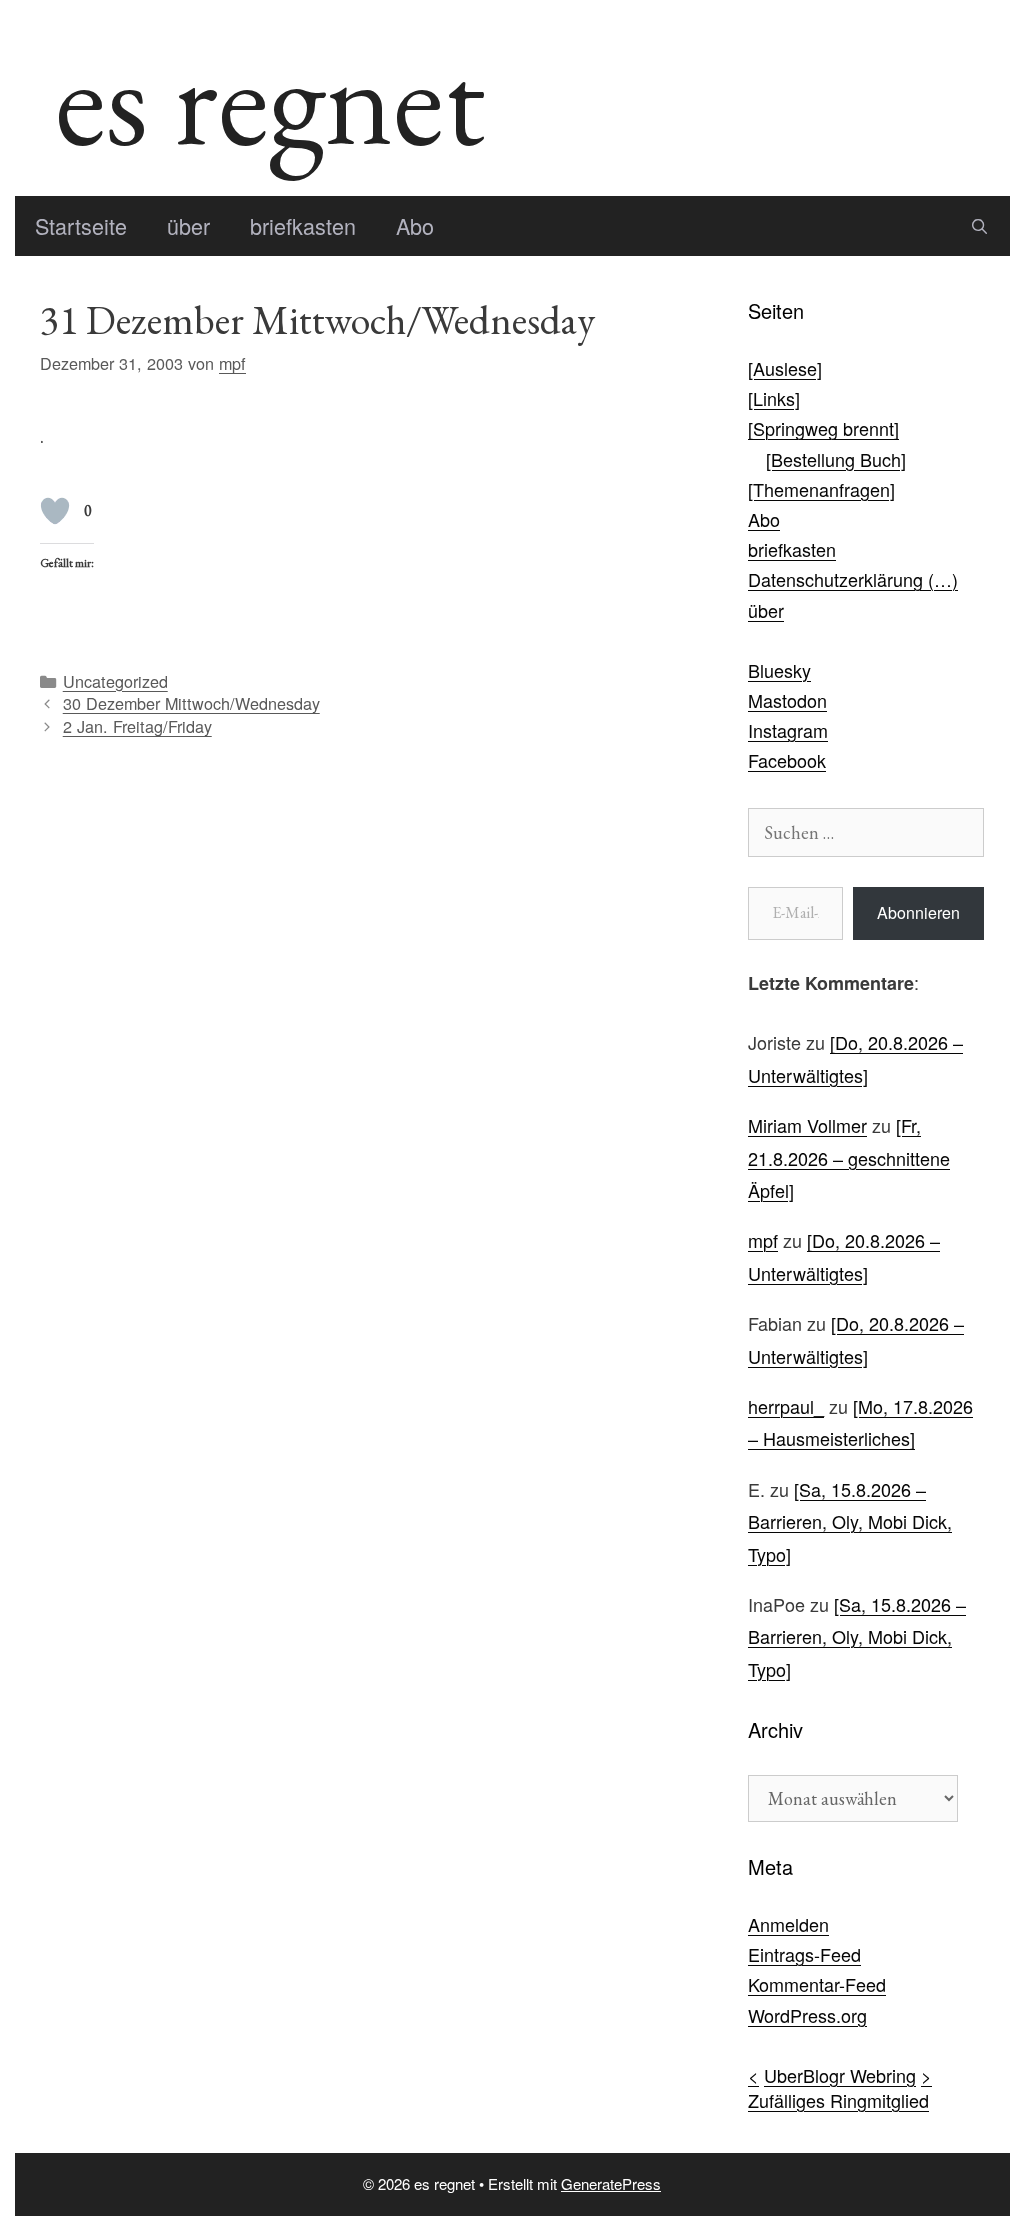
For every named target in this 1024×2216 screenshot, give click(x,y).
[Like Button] (55, 511)
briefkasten (303, 225)
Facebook (787, 760)
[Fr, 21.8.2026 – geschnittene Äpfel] (849, 1157)
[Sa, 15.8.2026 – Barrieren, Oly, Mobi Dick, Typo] (850, 1521)
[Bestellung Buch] (836, 459)
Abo (415, 225)
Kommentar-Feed (817, 1984)
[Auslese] (785, 368)
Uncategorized (115, 681)
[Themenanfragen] (821, 489)
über (188, 225)
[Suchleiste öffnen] (979, 226)
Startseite (81, 225)
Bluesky (779, 670)
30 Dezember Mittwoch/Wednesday (191, 703)
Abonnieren (918, 912)
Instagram (788, 730)
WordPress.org (807, 2015)
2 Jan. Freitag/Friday (137, 726)
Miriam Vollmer (807, 1125)
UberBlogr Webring (840, 2075)
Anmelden (788, 1924)
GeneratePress (611, 2183)
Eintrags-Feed (804, 1954)
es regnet (270, 98)
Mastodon (787, 700)
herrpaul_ (786, 1406)
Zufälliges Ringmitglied (838, 2100)
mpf (763, 1240)
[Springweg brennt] (823, 428)
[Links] (774, 398)
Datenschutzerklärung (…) (853, 579)
